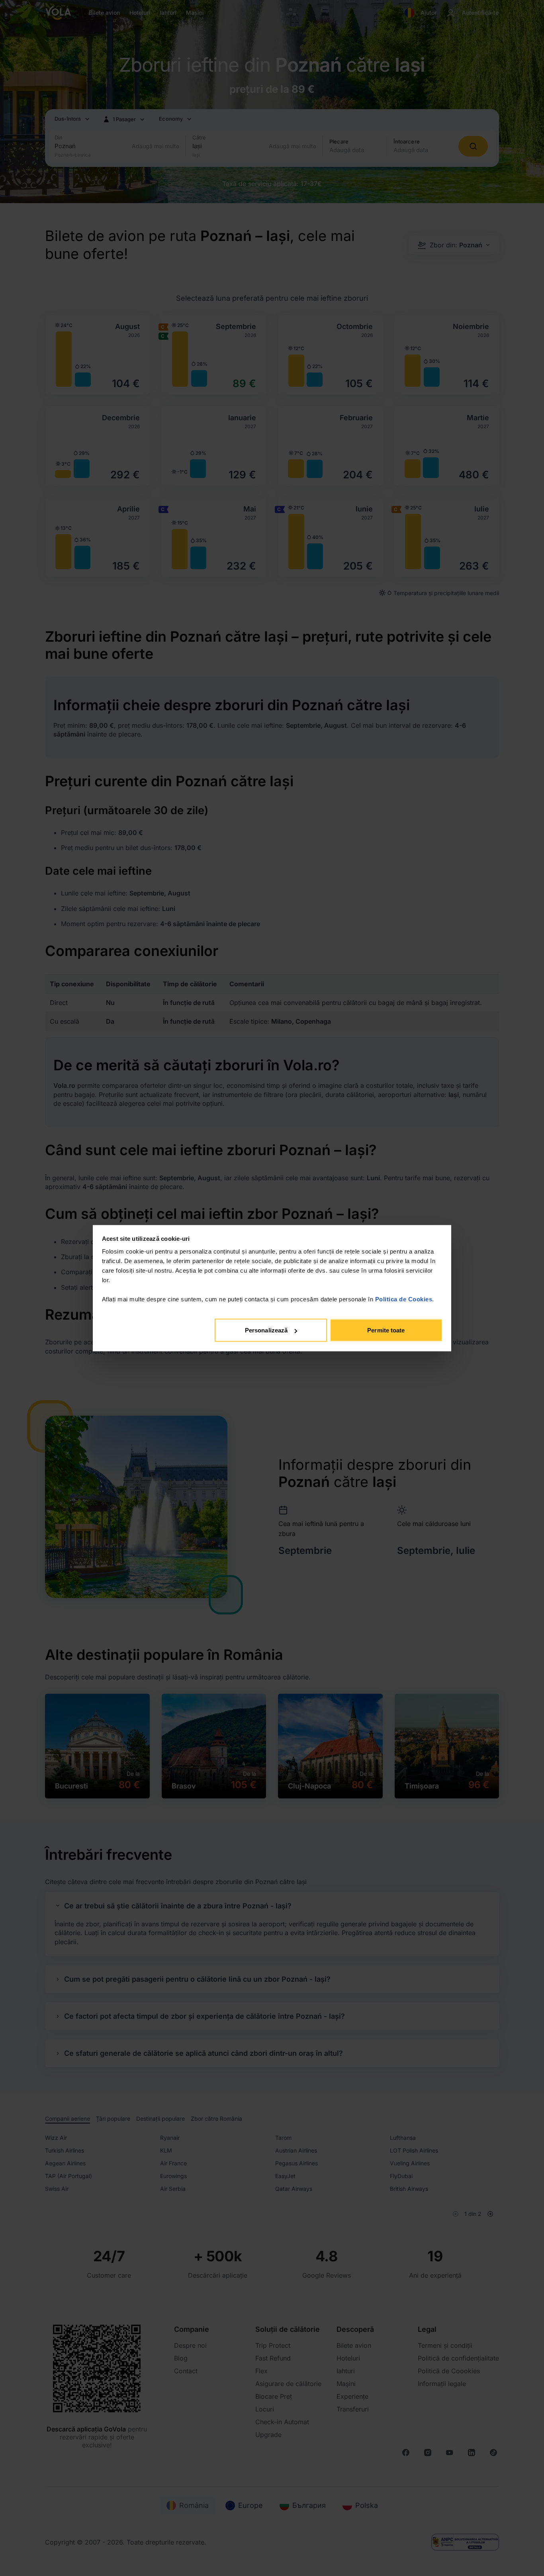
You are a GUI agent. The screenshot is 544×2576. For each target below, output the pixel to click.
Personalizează (266, 1330)
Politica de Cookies (404, 1299)
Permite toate (386, 1330)
